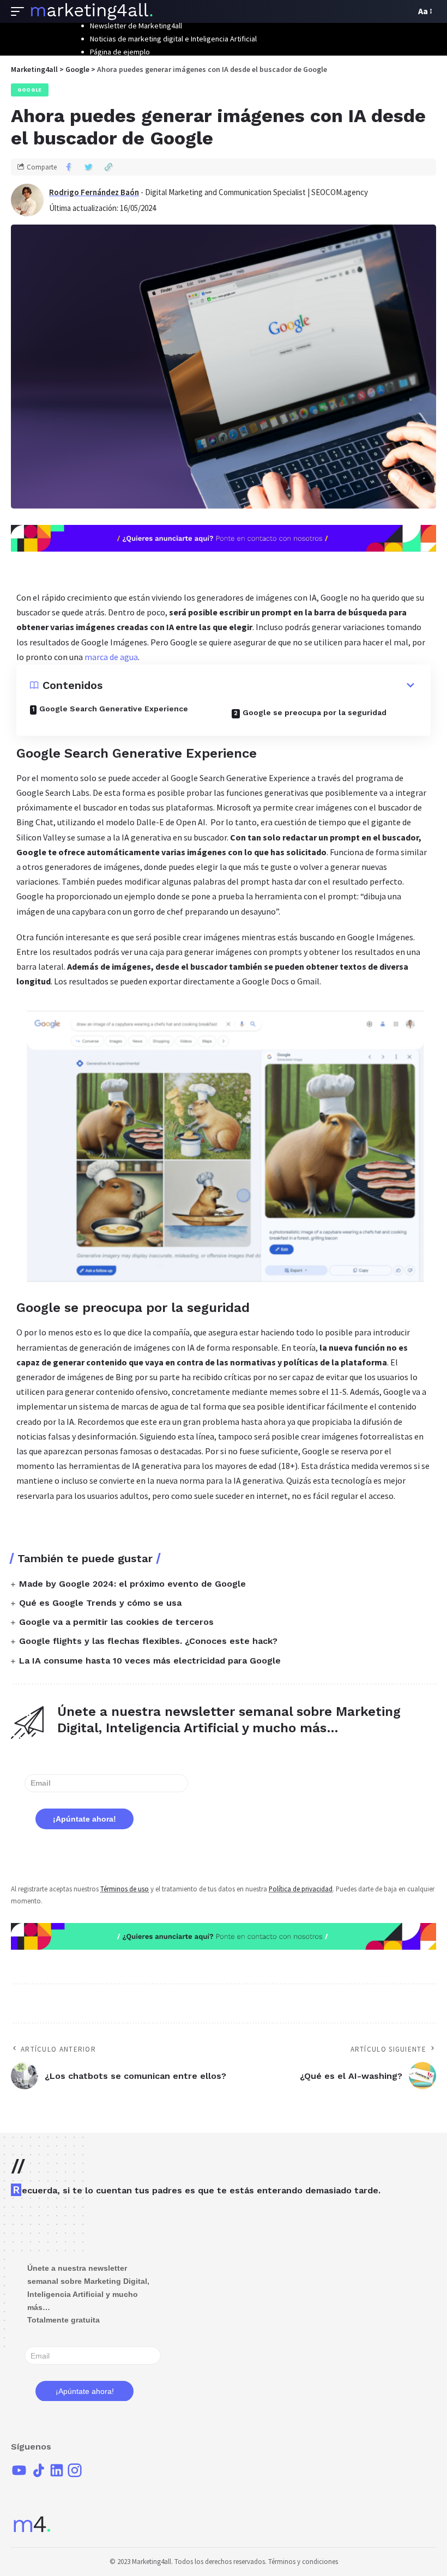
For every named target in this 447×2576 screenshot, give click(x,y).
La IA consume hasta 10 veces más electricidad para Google (150, 1661)
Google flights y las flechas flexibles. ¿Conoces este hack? (148, 1641)
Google (30, 90)
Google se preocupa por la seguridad (315, 712)
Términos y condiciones (303, 2562)
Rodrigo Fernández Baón (94, 192)
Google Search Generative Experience (114, 709)
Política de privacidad (301, 1889)
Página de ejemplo (120, 52)
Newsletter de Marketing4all (136, 26)
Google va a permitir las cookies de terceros (116, 1622)
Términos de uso (125, 1889)
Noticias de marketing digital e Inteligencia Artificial (173, 39)
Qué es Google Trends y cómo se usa (100, 1603)
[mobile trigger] (20, 11)
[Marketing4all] (92, 11)
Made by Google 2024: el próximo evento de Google (132, 1584)
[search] (404, 11)
